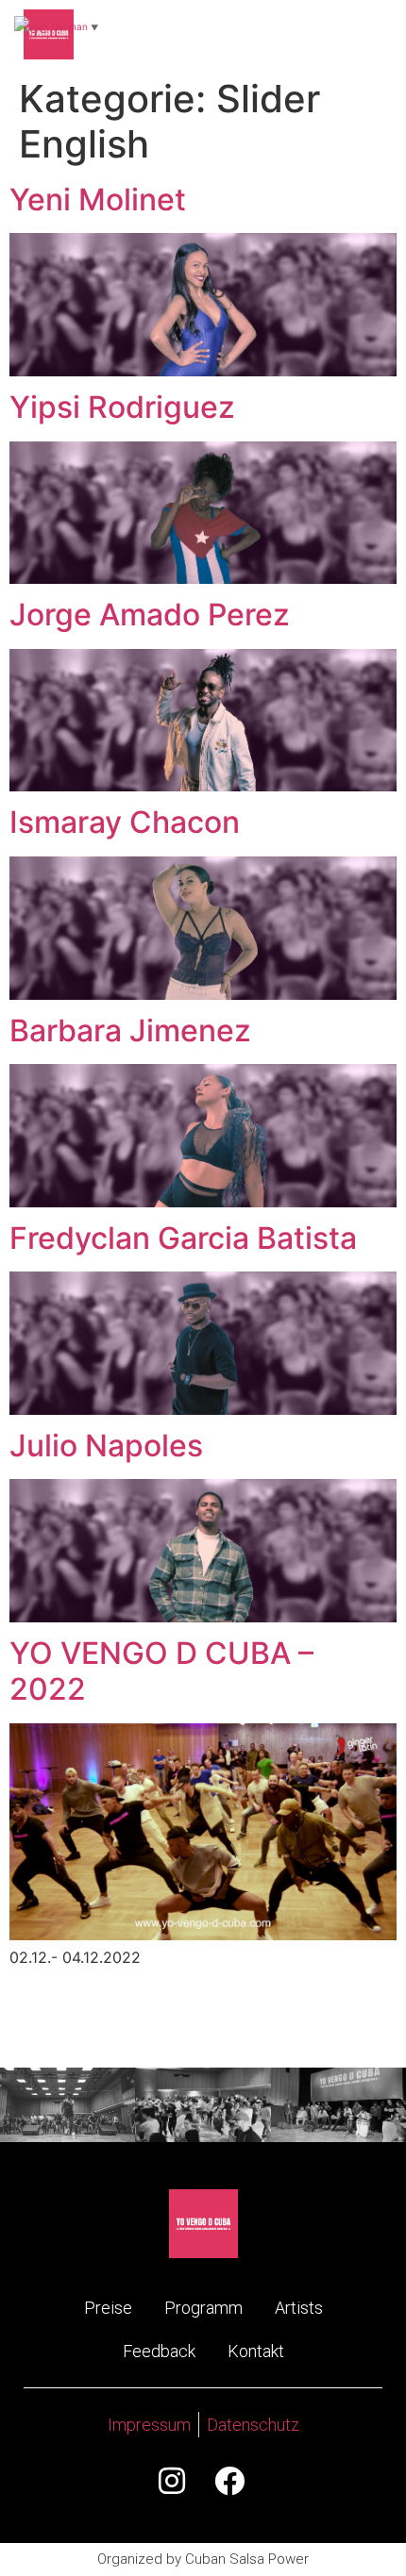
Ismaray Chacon (125, 822)
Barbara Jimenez (130, 1030)
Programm (203, 2308)
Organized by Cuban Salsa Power (203, 2559)
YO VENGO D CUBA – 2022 (161, 1671)
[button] (363, 34)
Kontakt (256, 2351)
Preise (108, 2308)
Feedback (159, 2351)
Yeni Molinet (98, 199)
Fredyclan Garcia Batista (183, 1238)
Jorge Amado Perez (150, 615)
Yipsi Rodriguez (122, 407)
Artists (299, 2308)
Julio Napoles (106, 1446)
